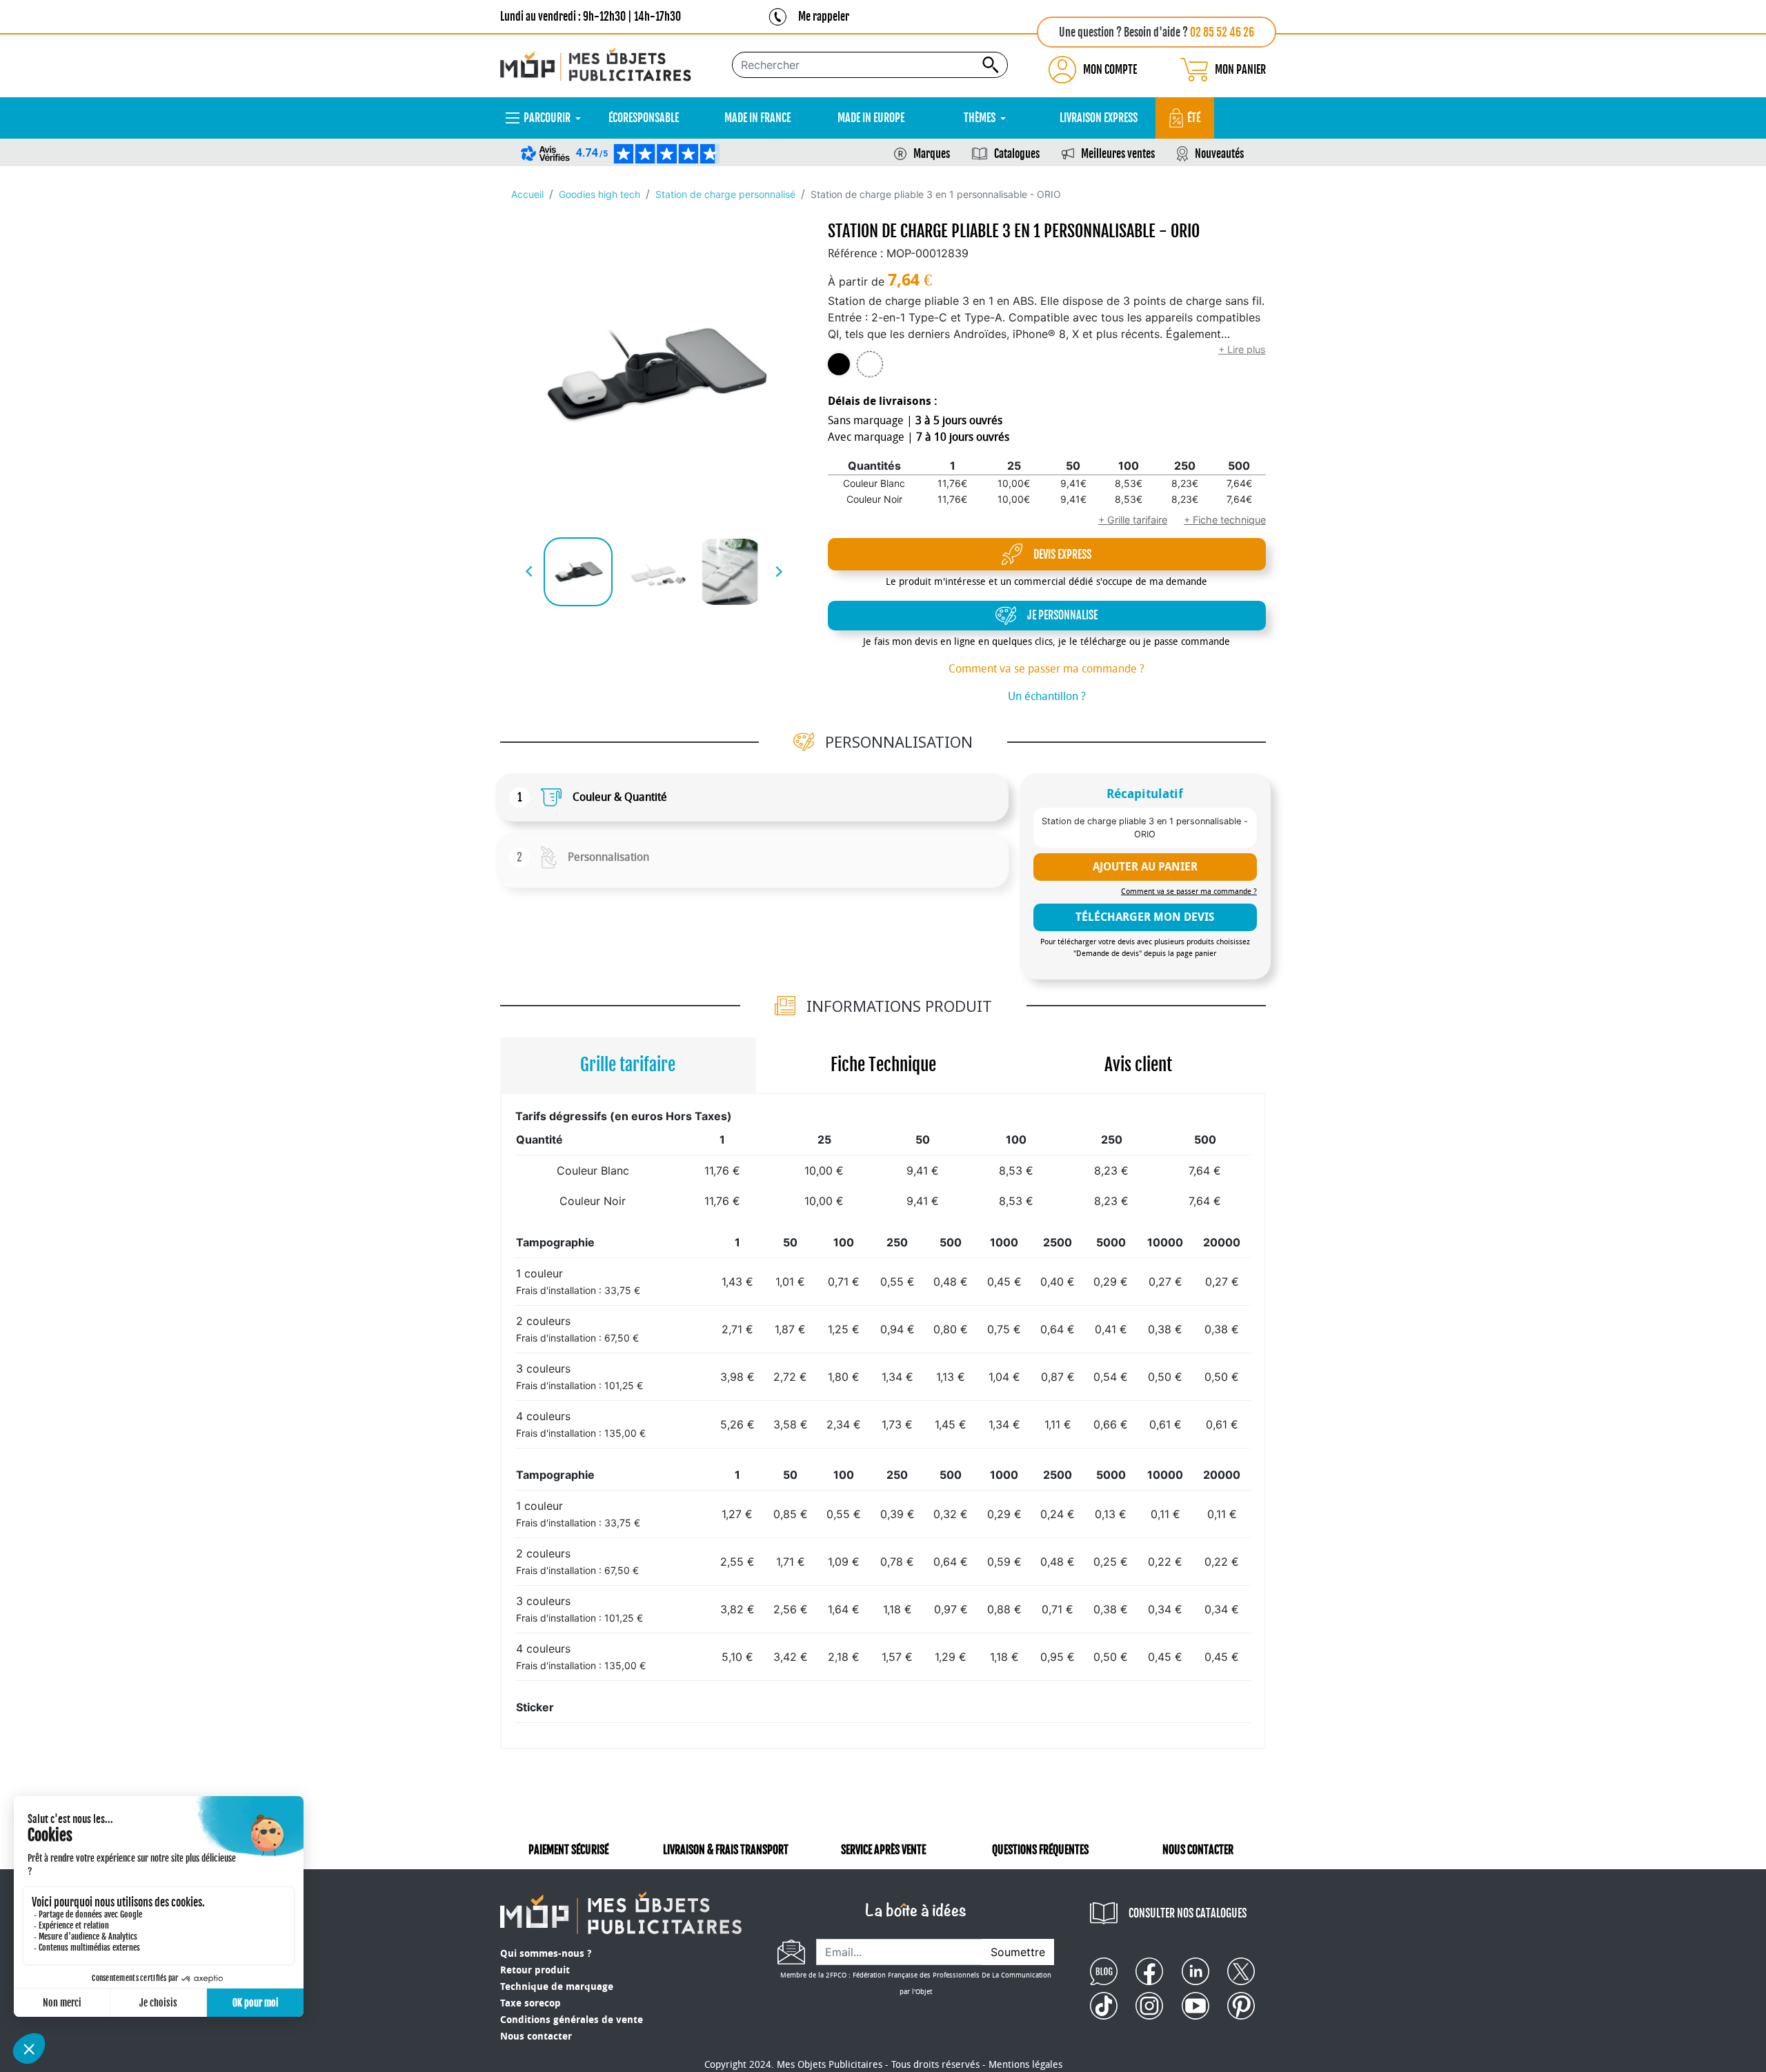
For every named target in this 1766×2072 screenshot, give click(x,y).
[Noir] (839, 365)
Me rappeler (824, 17)
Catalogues (1017, 154)
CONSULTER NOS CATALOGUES (1188, 1913)
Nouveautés (1219, 154)
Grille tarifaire (628, 1065)
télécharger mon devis (1145, 917)
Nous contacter (536, 2036)
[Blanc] (870, 365)
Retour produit (535, 1970)
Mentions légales (1025, 2065)
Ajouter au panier (1145, 867)
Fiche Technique (883, 1065)
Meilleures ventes (1118, 154)
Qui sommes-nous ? (546, 1954)
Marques (932, 154)
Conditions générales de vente (572, 2020)
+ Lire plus (1242, 349)
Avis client (1138, 1065)
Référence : (855, 253)
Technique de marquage (557, 1987)
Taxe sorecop (530, 2003)
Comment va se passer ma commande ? (1046, 669)
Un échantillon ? (1047, 696)
